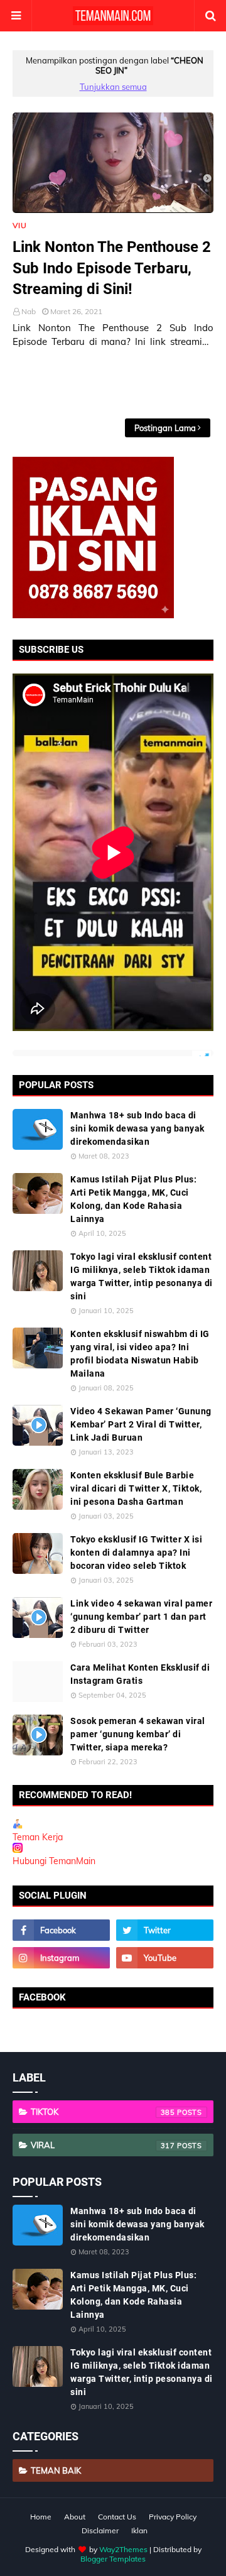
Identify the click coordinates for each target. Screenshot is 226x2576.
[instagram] (61, 1958)
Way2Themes (123, 2549)
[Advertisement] (119, 384)
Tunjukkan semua (113, 87)
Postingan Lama (165, 428)
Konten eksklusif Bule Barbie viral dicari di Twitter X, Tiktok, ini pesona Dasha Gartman (136, 1488)
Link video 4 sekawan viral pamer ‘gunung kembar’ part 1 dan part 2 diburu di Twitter (141, 1617)
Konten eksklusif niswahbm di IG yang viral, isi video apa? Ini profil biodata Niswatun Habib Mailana (140, 1354)
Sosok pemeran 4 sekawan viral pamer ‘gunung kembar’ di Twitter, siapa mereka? (138, 1734)
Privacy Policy (173, 2517)
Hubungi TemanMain (54, 1861)
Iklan (139, 2530)
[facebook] (61, 1930)
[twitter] (165, 1930)
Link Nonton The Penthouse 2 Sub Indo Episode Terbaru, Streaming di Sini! (112, 268)
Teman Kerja (38, 1837)
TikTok (103, 2112)
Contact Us (117, 2517)
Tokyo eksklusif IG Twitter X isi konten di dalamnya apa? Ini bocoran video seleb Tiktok (136, 1553)
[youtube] (165, 1958)
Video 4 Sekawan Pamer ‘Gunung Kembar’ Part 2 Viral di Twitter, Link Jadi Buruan (141, 1424)
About (75, 2517)
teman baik (56, 2470)
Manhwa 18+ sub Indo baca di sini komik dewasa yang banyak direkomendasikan (137, 1128)
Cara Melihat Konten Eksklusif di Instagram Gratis (140, 1674)
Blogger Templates (113, 2559)
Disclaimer (100, 2530)
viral (103, 2145)
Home (41, 2517)
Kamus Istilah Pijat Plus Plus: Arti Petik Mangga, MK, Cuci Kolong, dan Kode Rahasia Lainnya (133, 1199)
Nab (29, 311)
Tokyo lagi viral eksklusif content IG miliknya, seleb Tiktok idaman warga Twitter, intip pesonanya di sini (142, 1276)
